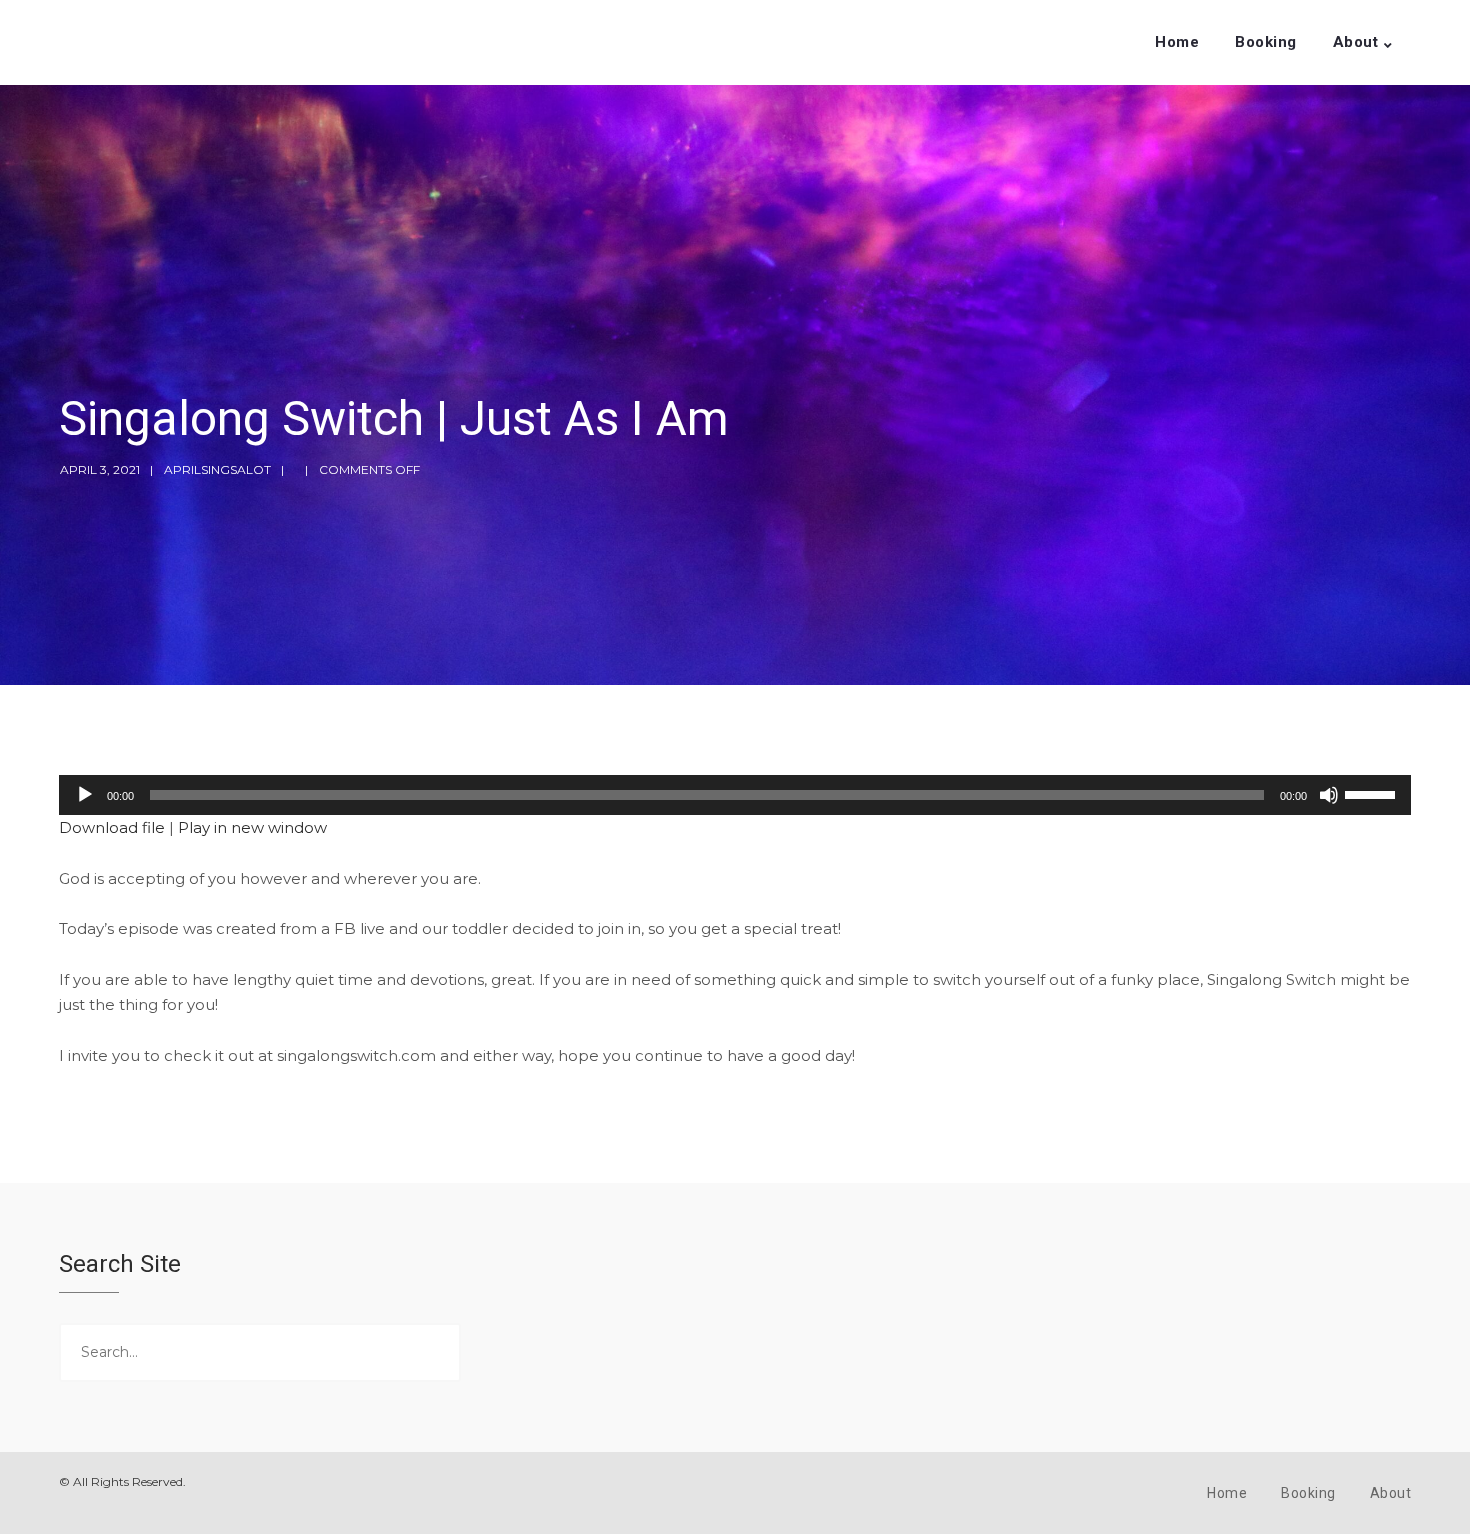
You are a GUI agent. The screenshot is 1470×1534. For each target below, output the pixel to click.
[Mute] (1329, 795)
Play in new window (252, 827)
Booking (1266, 42)
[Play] (85, 795)
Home (1177, 42)
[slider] (1373, 793)
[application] (735, 795)
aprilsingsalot (217, 469)
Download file (112, 827)
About (1356, 42)
